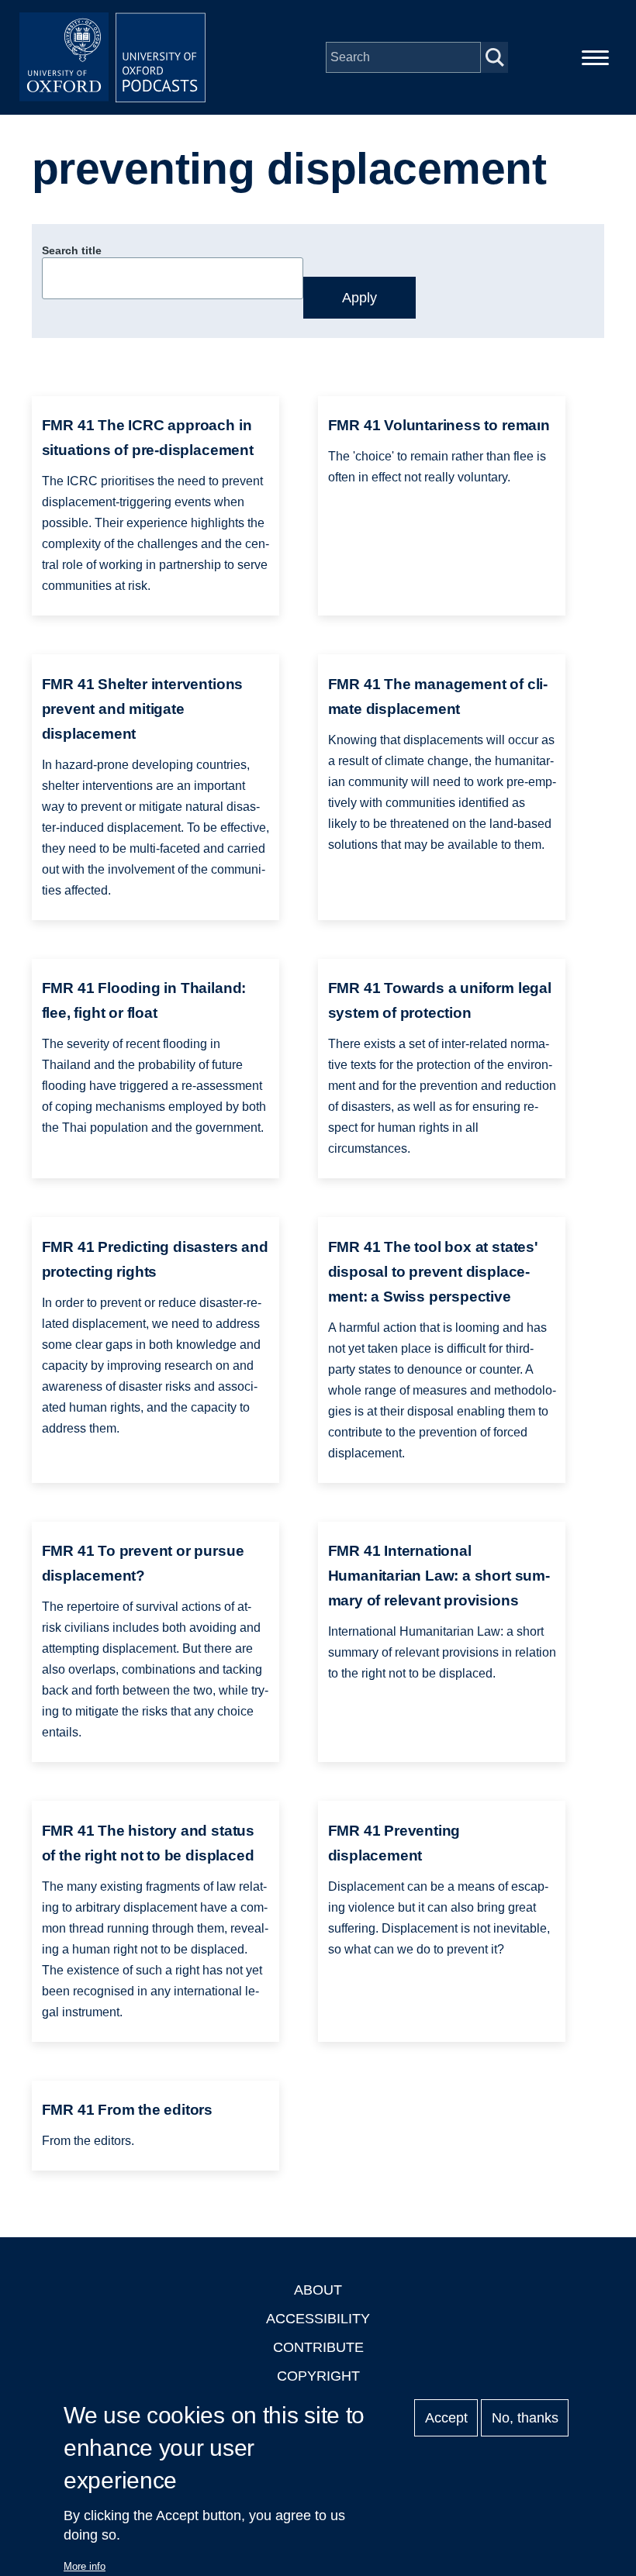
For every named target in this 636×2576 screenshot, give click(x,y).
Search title (72, 250)
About (318, 2290)
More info (85, 2566)
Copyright (318, 2376)
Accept (446, 2418)
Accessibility (318, 2319)
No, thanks (525, 2418)
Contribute (318, 2347)
